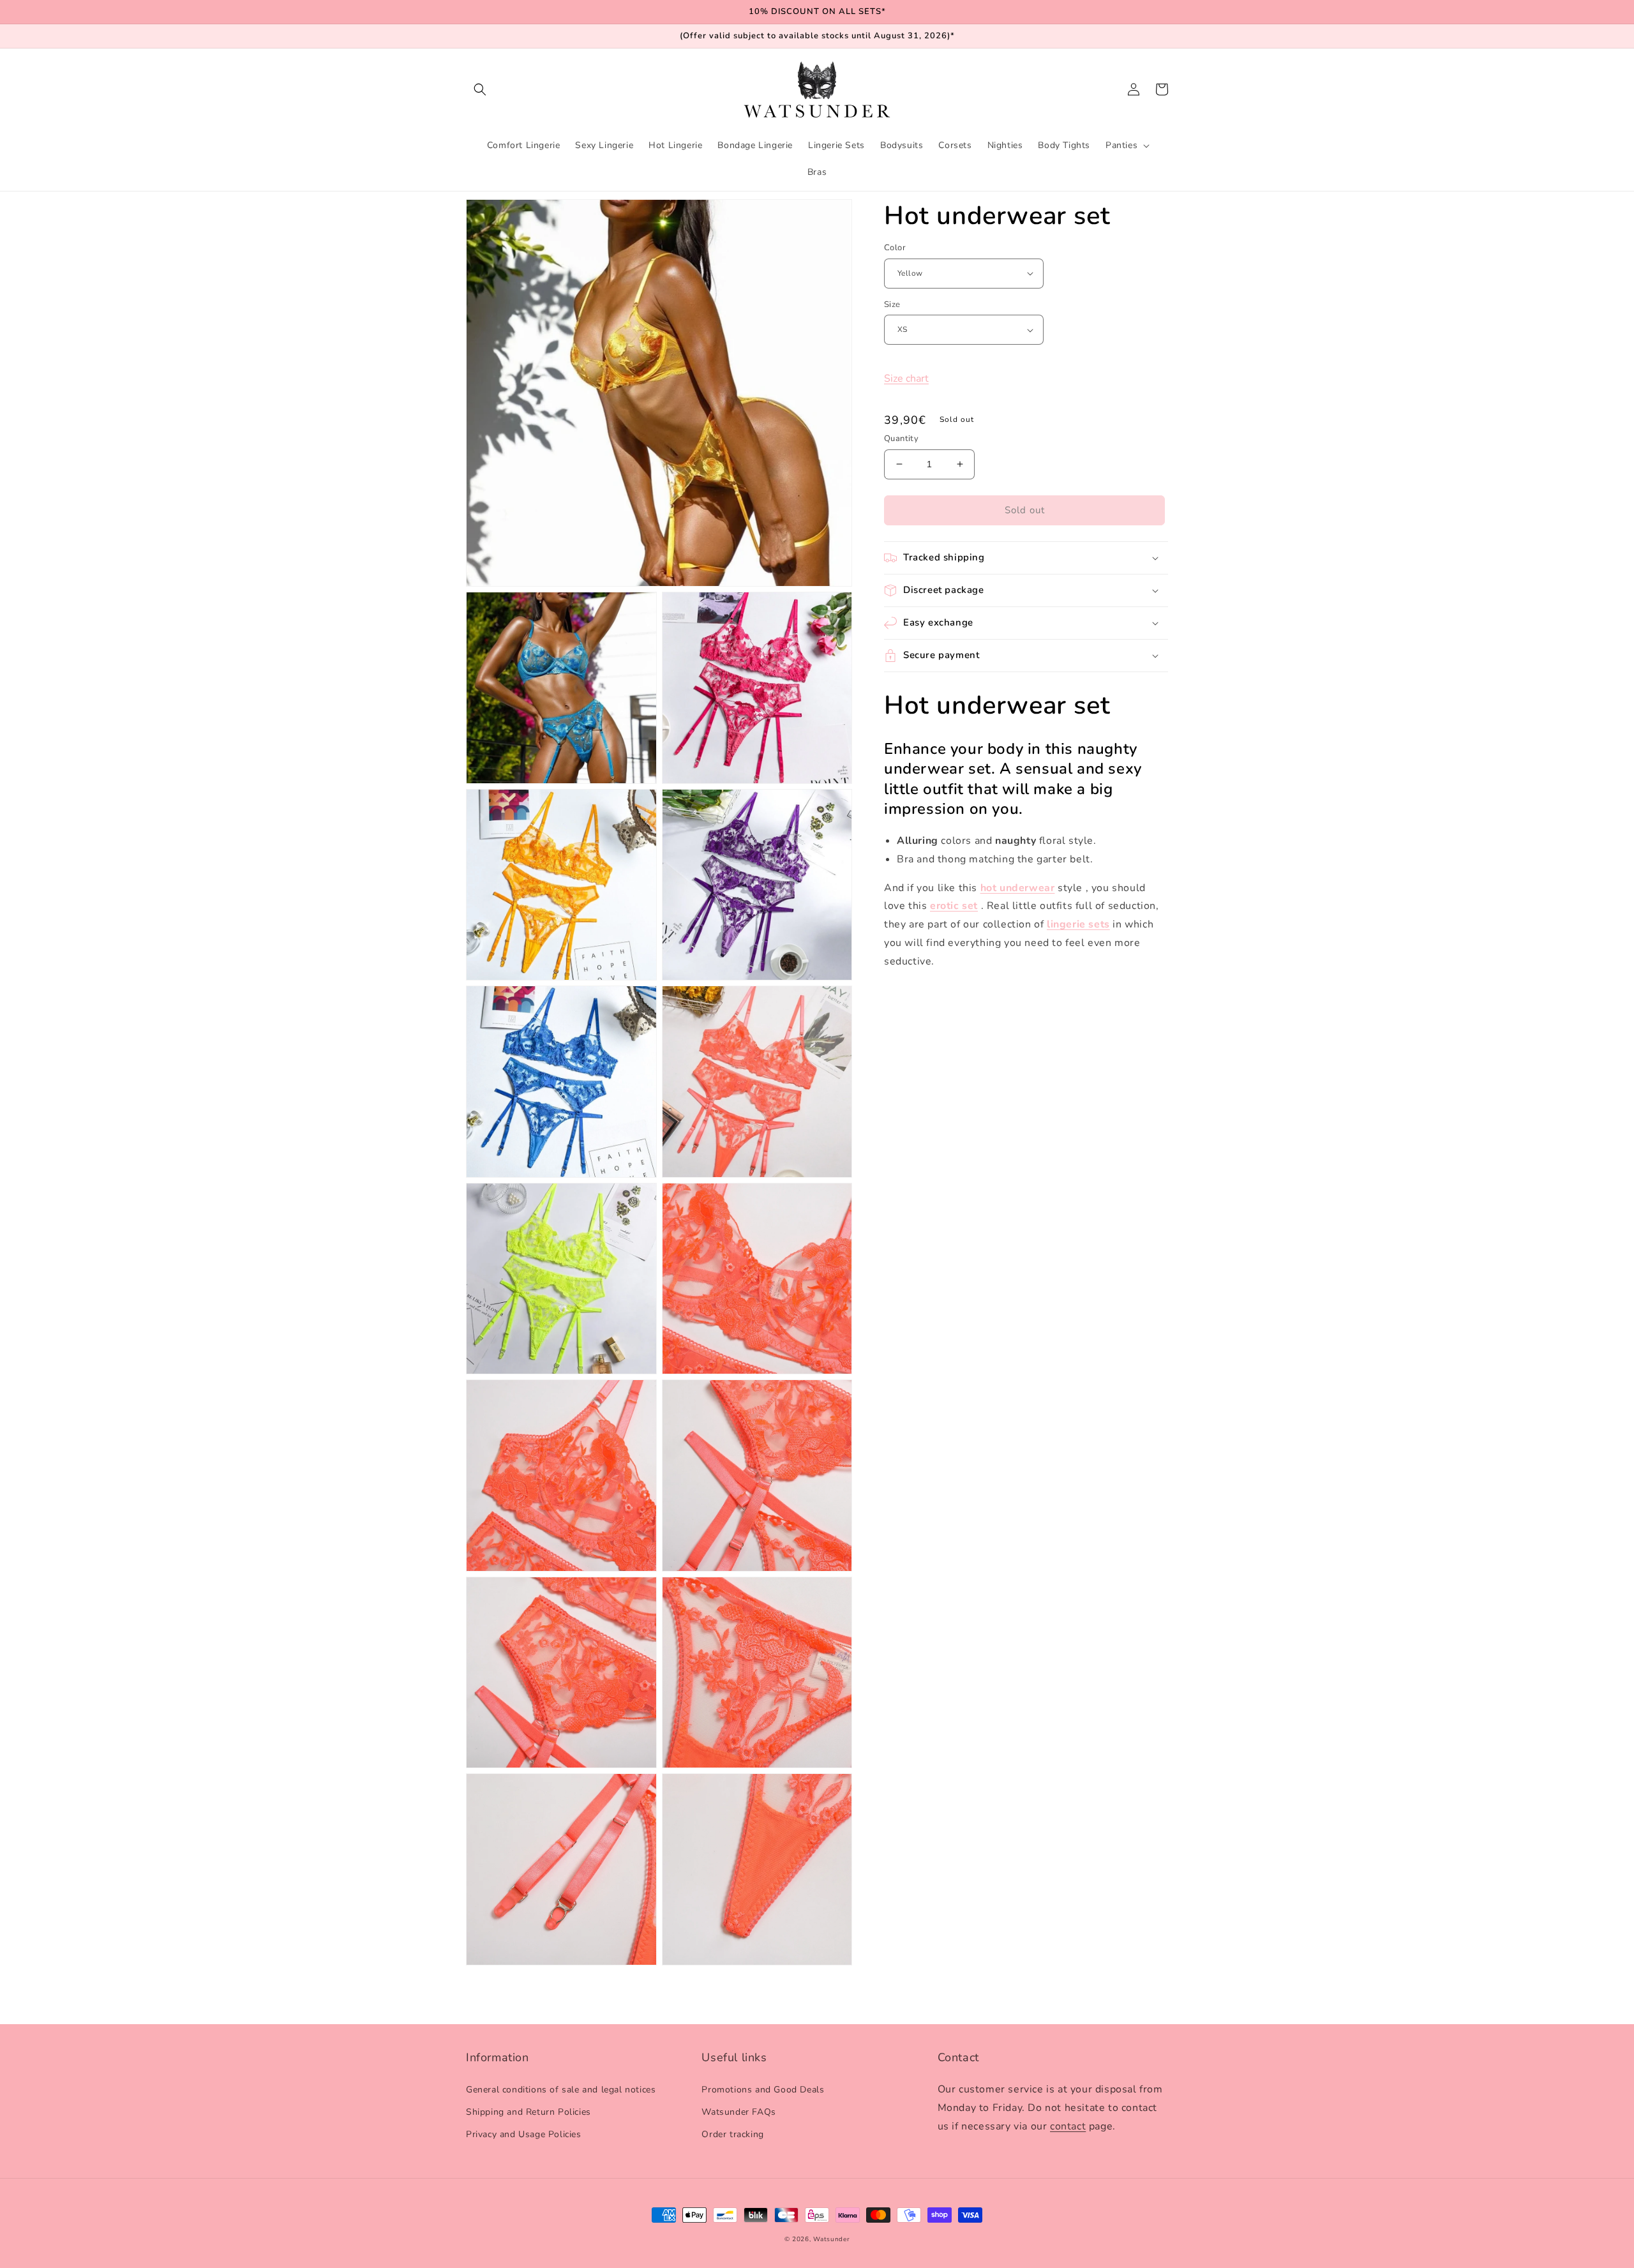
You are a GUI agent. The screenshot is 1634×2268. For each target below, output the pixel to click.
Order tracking (732, 2134)
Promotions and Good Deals (763, 2090)
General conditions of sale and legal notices (561, 2090)
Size (892, 304)
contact (1068, 2126)
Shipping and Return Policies (528, 2112)
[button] (480, 89)
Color (895, 248)
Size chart (906, 379)
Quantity (901, 439)
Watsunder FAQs (738, 2112)
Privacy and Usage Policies (524, 2134)
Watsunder (831, 2239)
